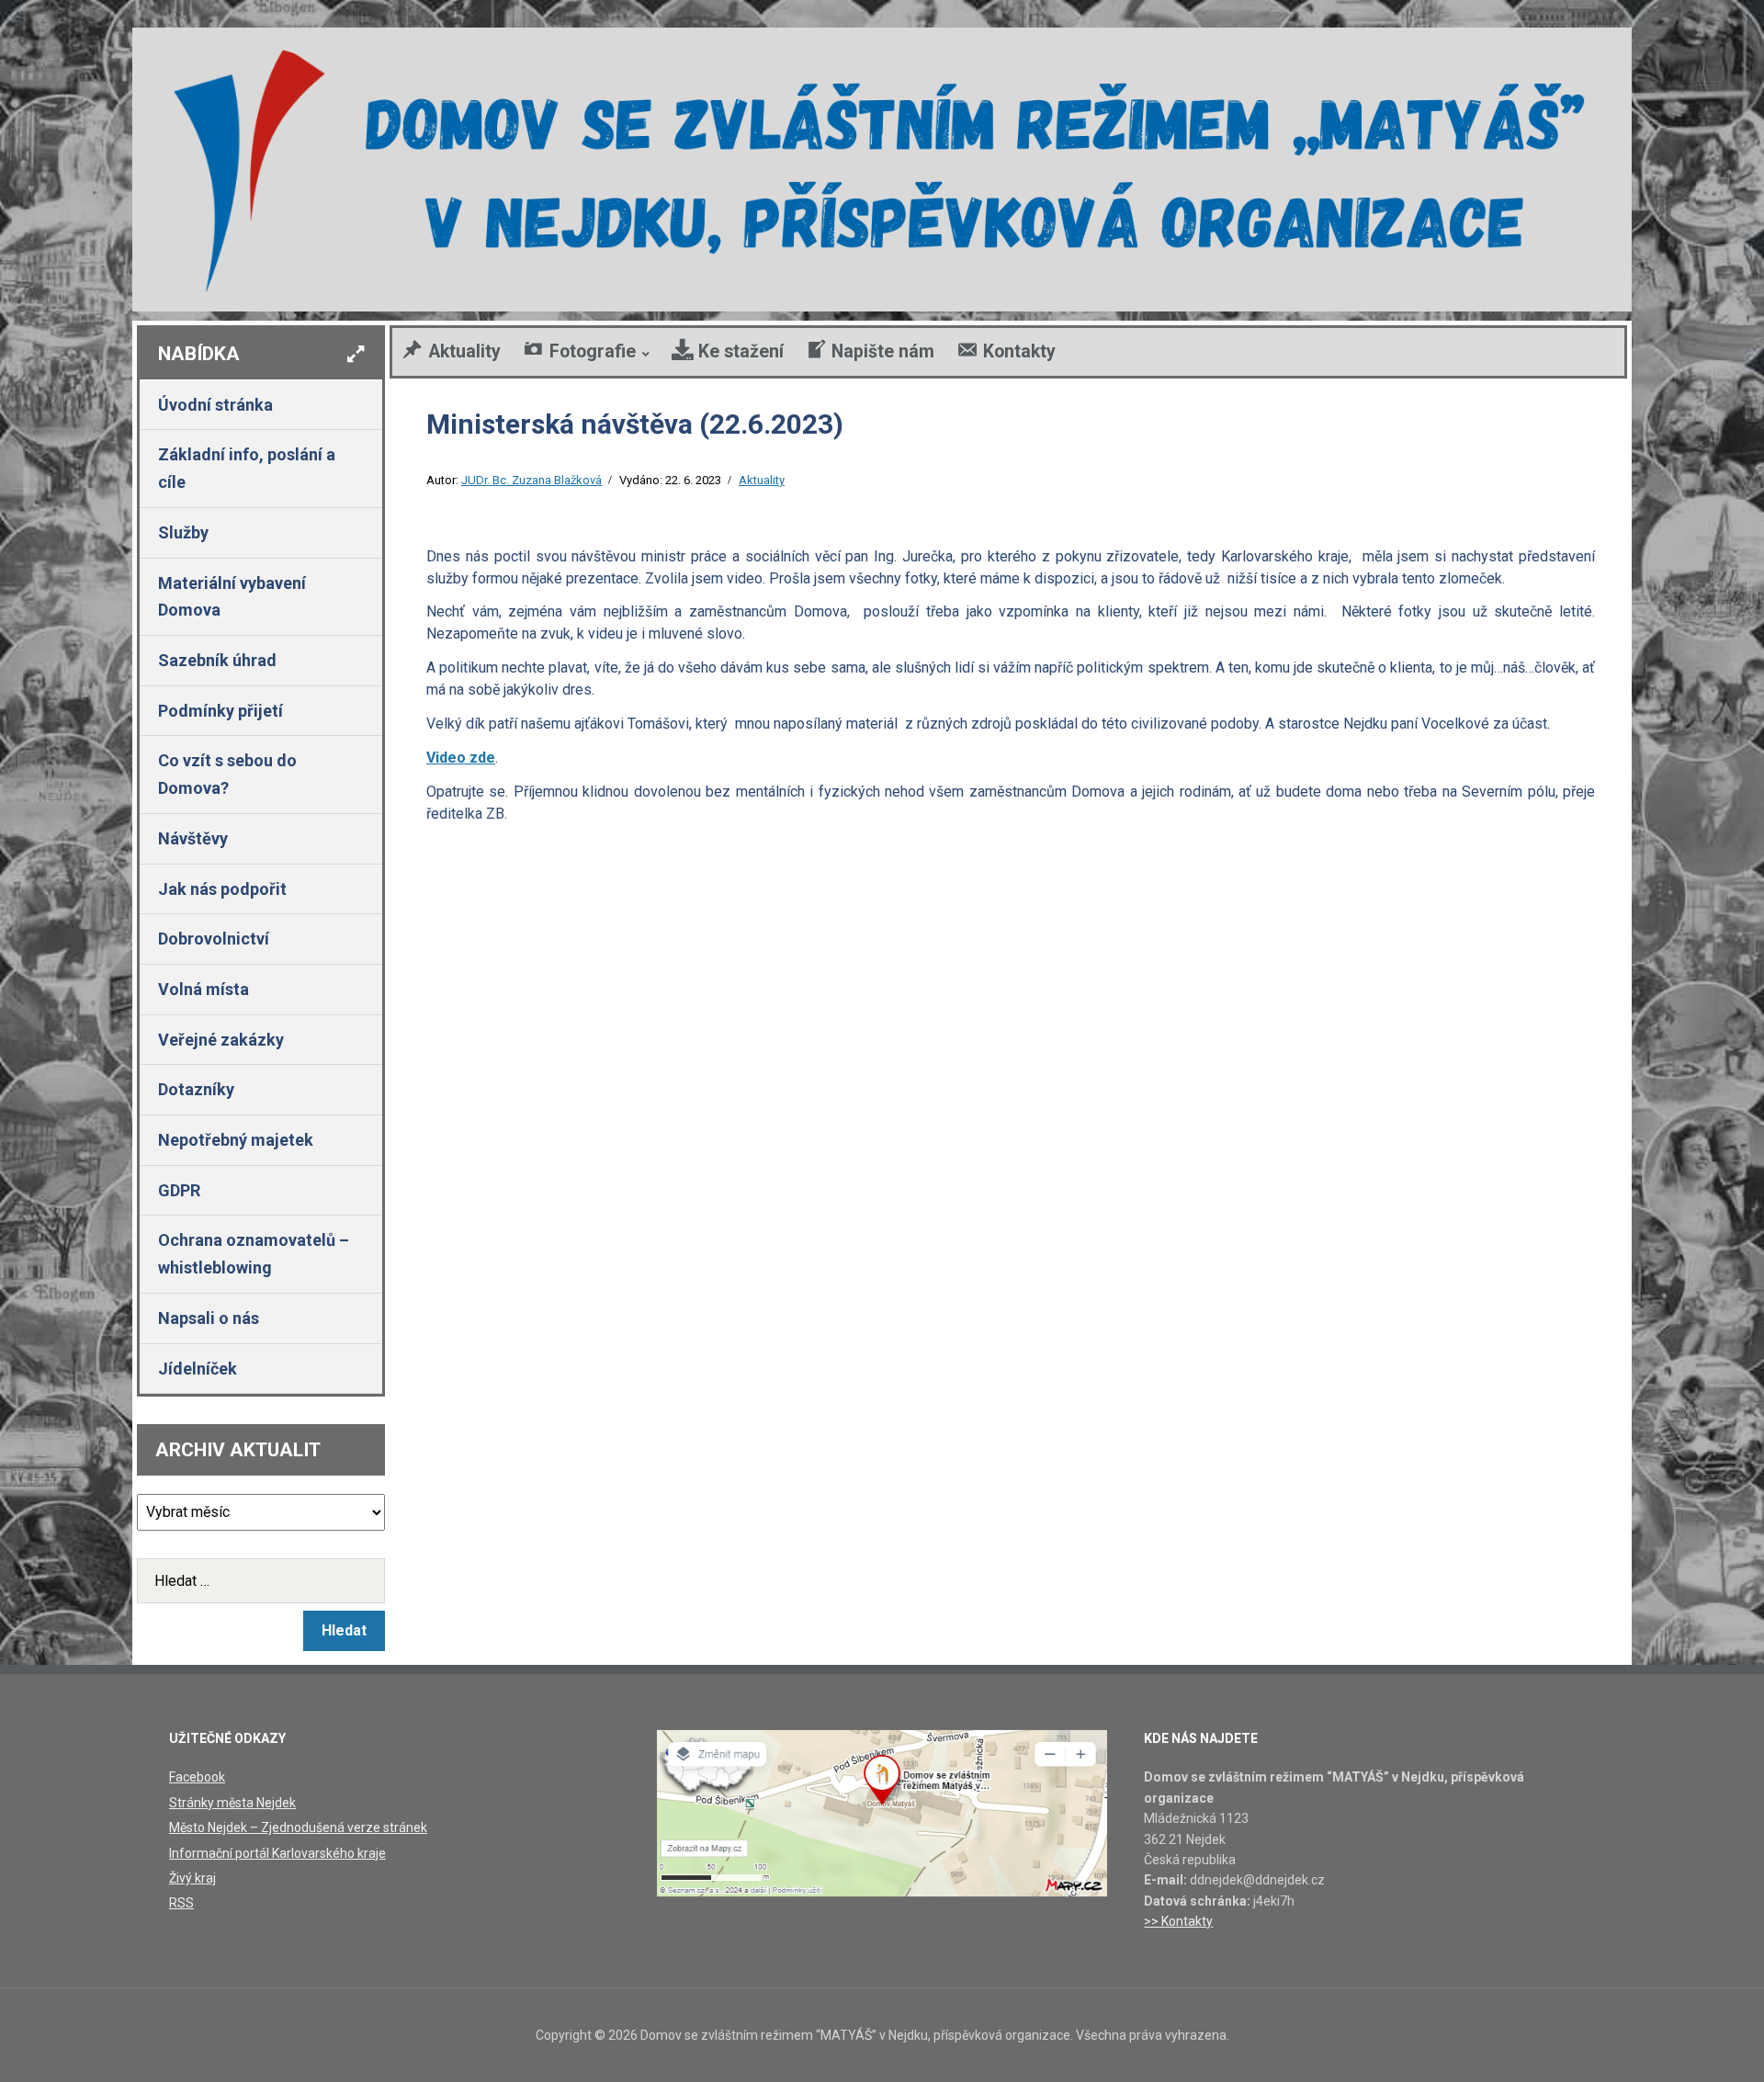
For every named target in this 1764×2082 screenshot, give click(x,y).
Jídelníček (198, 1369)
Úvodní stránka (215, 405)
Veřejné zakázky (221, 1040)
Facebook (197, 1777)
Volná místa (204, 989)
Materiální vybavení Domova (232, 597)
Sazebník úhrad (217, 660)
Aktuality (762, 480)
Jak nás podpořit (222, 889)
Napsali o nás (209, 1318)
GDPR (179, 1190)
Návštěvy (193, 838)
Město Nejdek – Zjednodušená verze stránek (298, 1827)
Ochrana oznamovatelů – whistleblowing (254, 1254)
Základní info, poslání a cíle (247, 468)
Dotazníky (196, 1089)
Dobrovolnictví (214, 939)
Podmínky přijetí (220, 711)
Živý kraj (192, 1878)
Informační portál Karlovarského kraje (277, 1853)
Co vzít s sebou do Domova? (227, 774)
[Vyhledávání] (261, 1581)
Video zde (461, 758)
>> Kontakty (1178, 1921)
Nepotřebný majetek (236, 1140)
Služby (183, 532)
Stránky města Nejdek (232, 1803)
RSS (181, 1903)
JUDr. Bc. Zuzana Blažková (531, 480)
